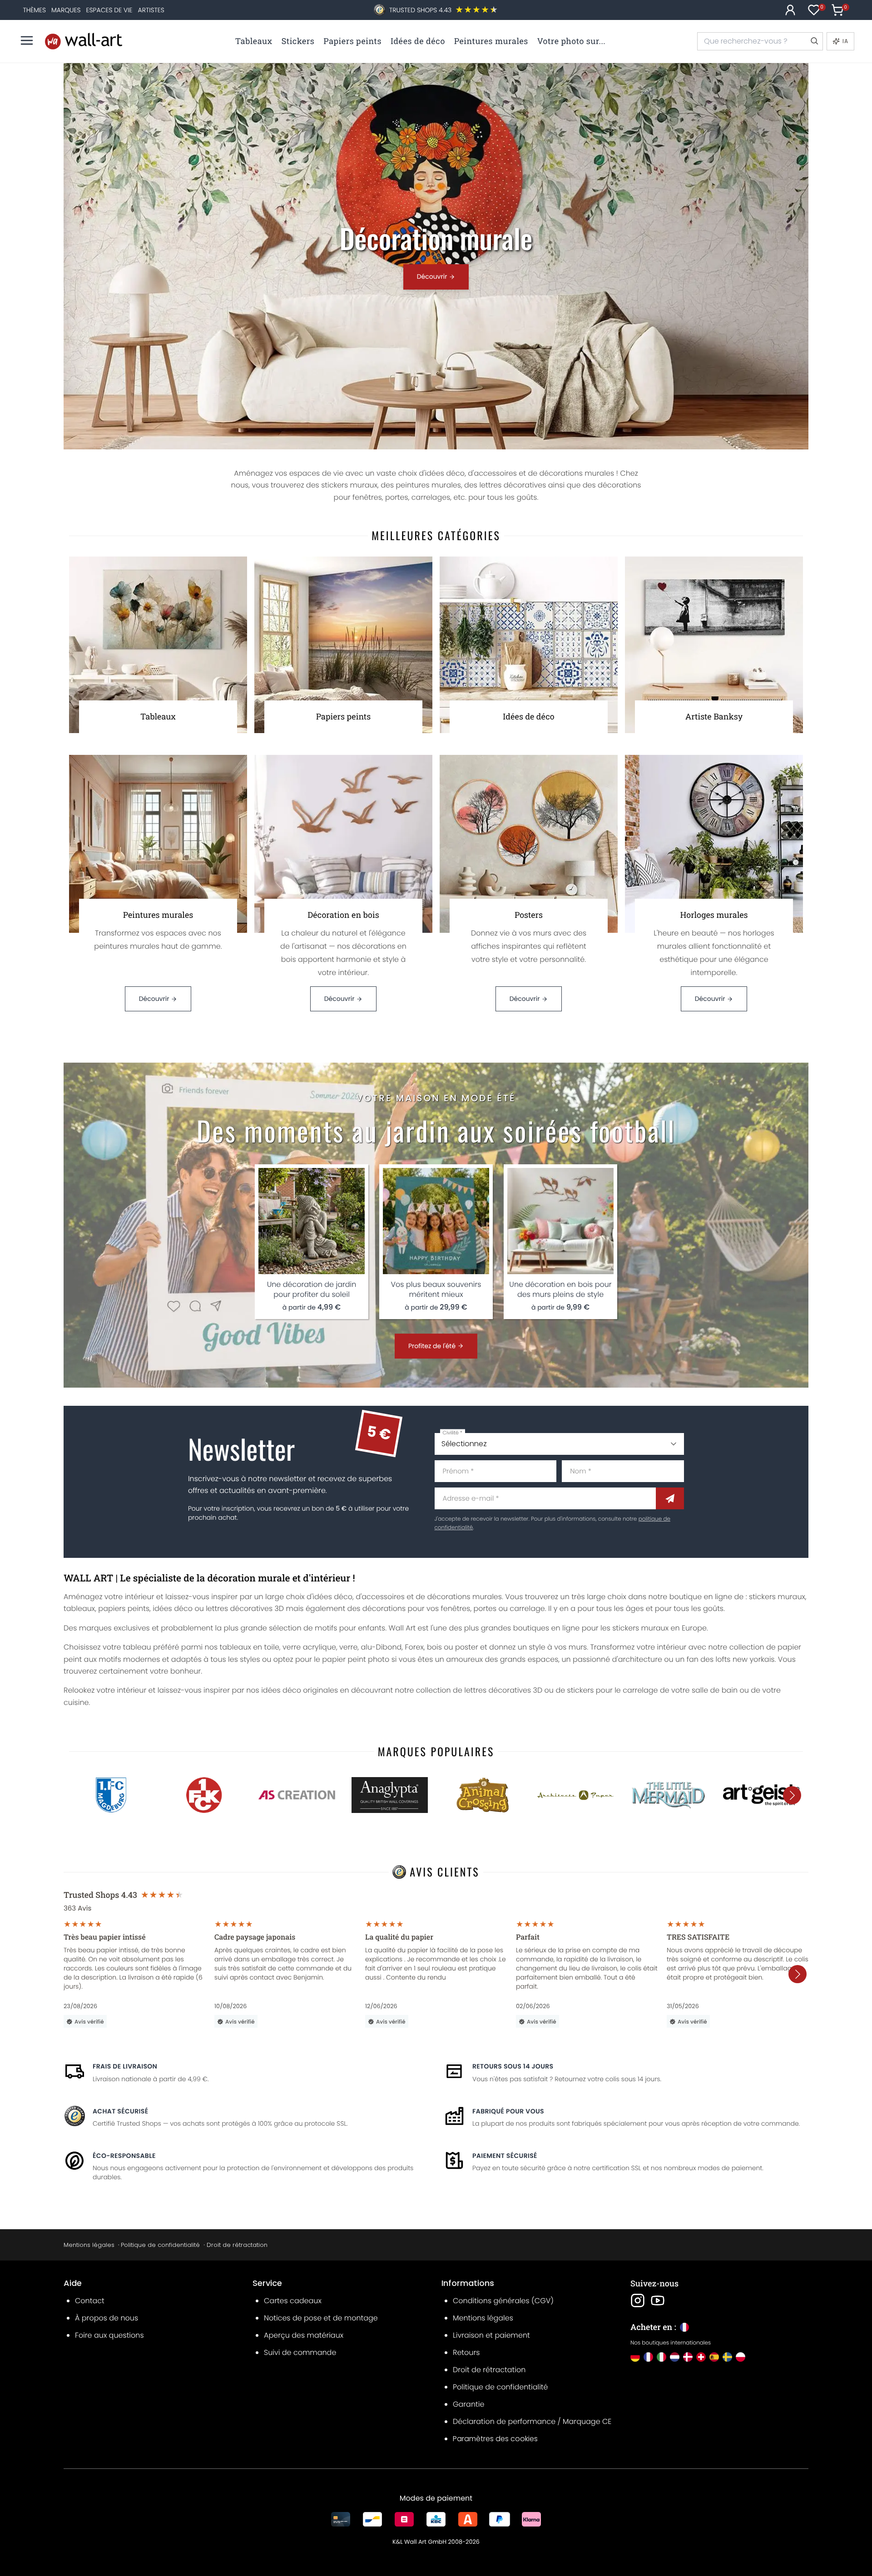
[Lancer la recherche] (814, 41)
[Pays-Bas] (675, 2357)
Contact (90, 2301)
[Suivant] (792, 1795)
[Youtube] (658, 2300)
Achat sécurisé (120, 2111)
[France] (648, 2357)
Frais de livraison (125, 2066)
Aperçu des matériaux (304, 2335)
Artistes (151, 10)
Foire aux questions (109, 2335)
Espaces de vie (109, 10)
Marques (66, 10)
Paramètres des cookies (495, 2439)
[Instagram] (638, 2300)
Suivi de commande (300, 2352)
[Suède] (727, 2357)
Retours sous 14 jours (513, 2066)
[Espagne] (714, 2357)
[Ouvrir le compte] (790, 10)
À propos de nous (107, 2318)
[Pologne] (741, 2357)
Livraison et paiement (491, 2335)
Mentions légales (89, 2245)
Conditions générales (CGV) (503, 2301)
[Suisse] (701, 2357)
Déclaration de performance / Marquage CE (532, 2421)
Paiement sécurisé (505, 2156)
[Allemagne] (635, 2357)
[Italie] (661, 2357)
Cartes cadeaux (293, 2301)
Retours (466, 2352)
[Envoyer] (670, 1498)
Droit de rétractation (237, 2245)
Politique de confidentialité (160, 2245)
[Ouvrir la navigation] (27, 40)
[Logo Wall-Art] (84, 41)
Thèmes (34, 10)
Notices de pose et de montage (321, 2318)
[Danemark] (688, 2357)
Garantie (468, 2404)
